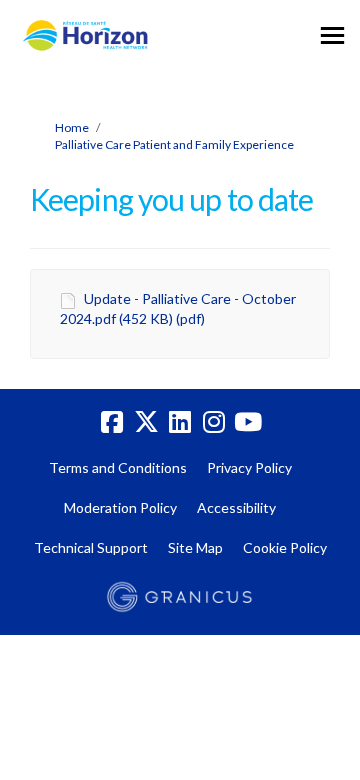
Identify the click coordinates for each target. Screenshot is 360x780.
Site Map (195, 547)
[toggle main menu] (332, 35)
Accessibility (236, 507)
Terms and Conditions (118, 467)
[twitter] (146, 423)
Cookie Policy (285, 547)
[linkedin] (180, 423)
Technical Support (91, 547)
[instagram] (214, 423)
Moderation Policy (120, 507)
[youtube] (248, 423)
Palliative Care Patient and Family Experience (174, 144)
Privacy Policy (249, 467)
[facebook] (112, 423)
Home (72, 127)
